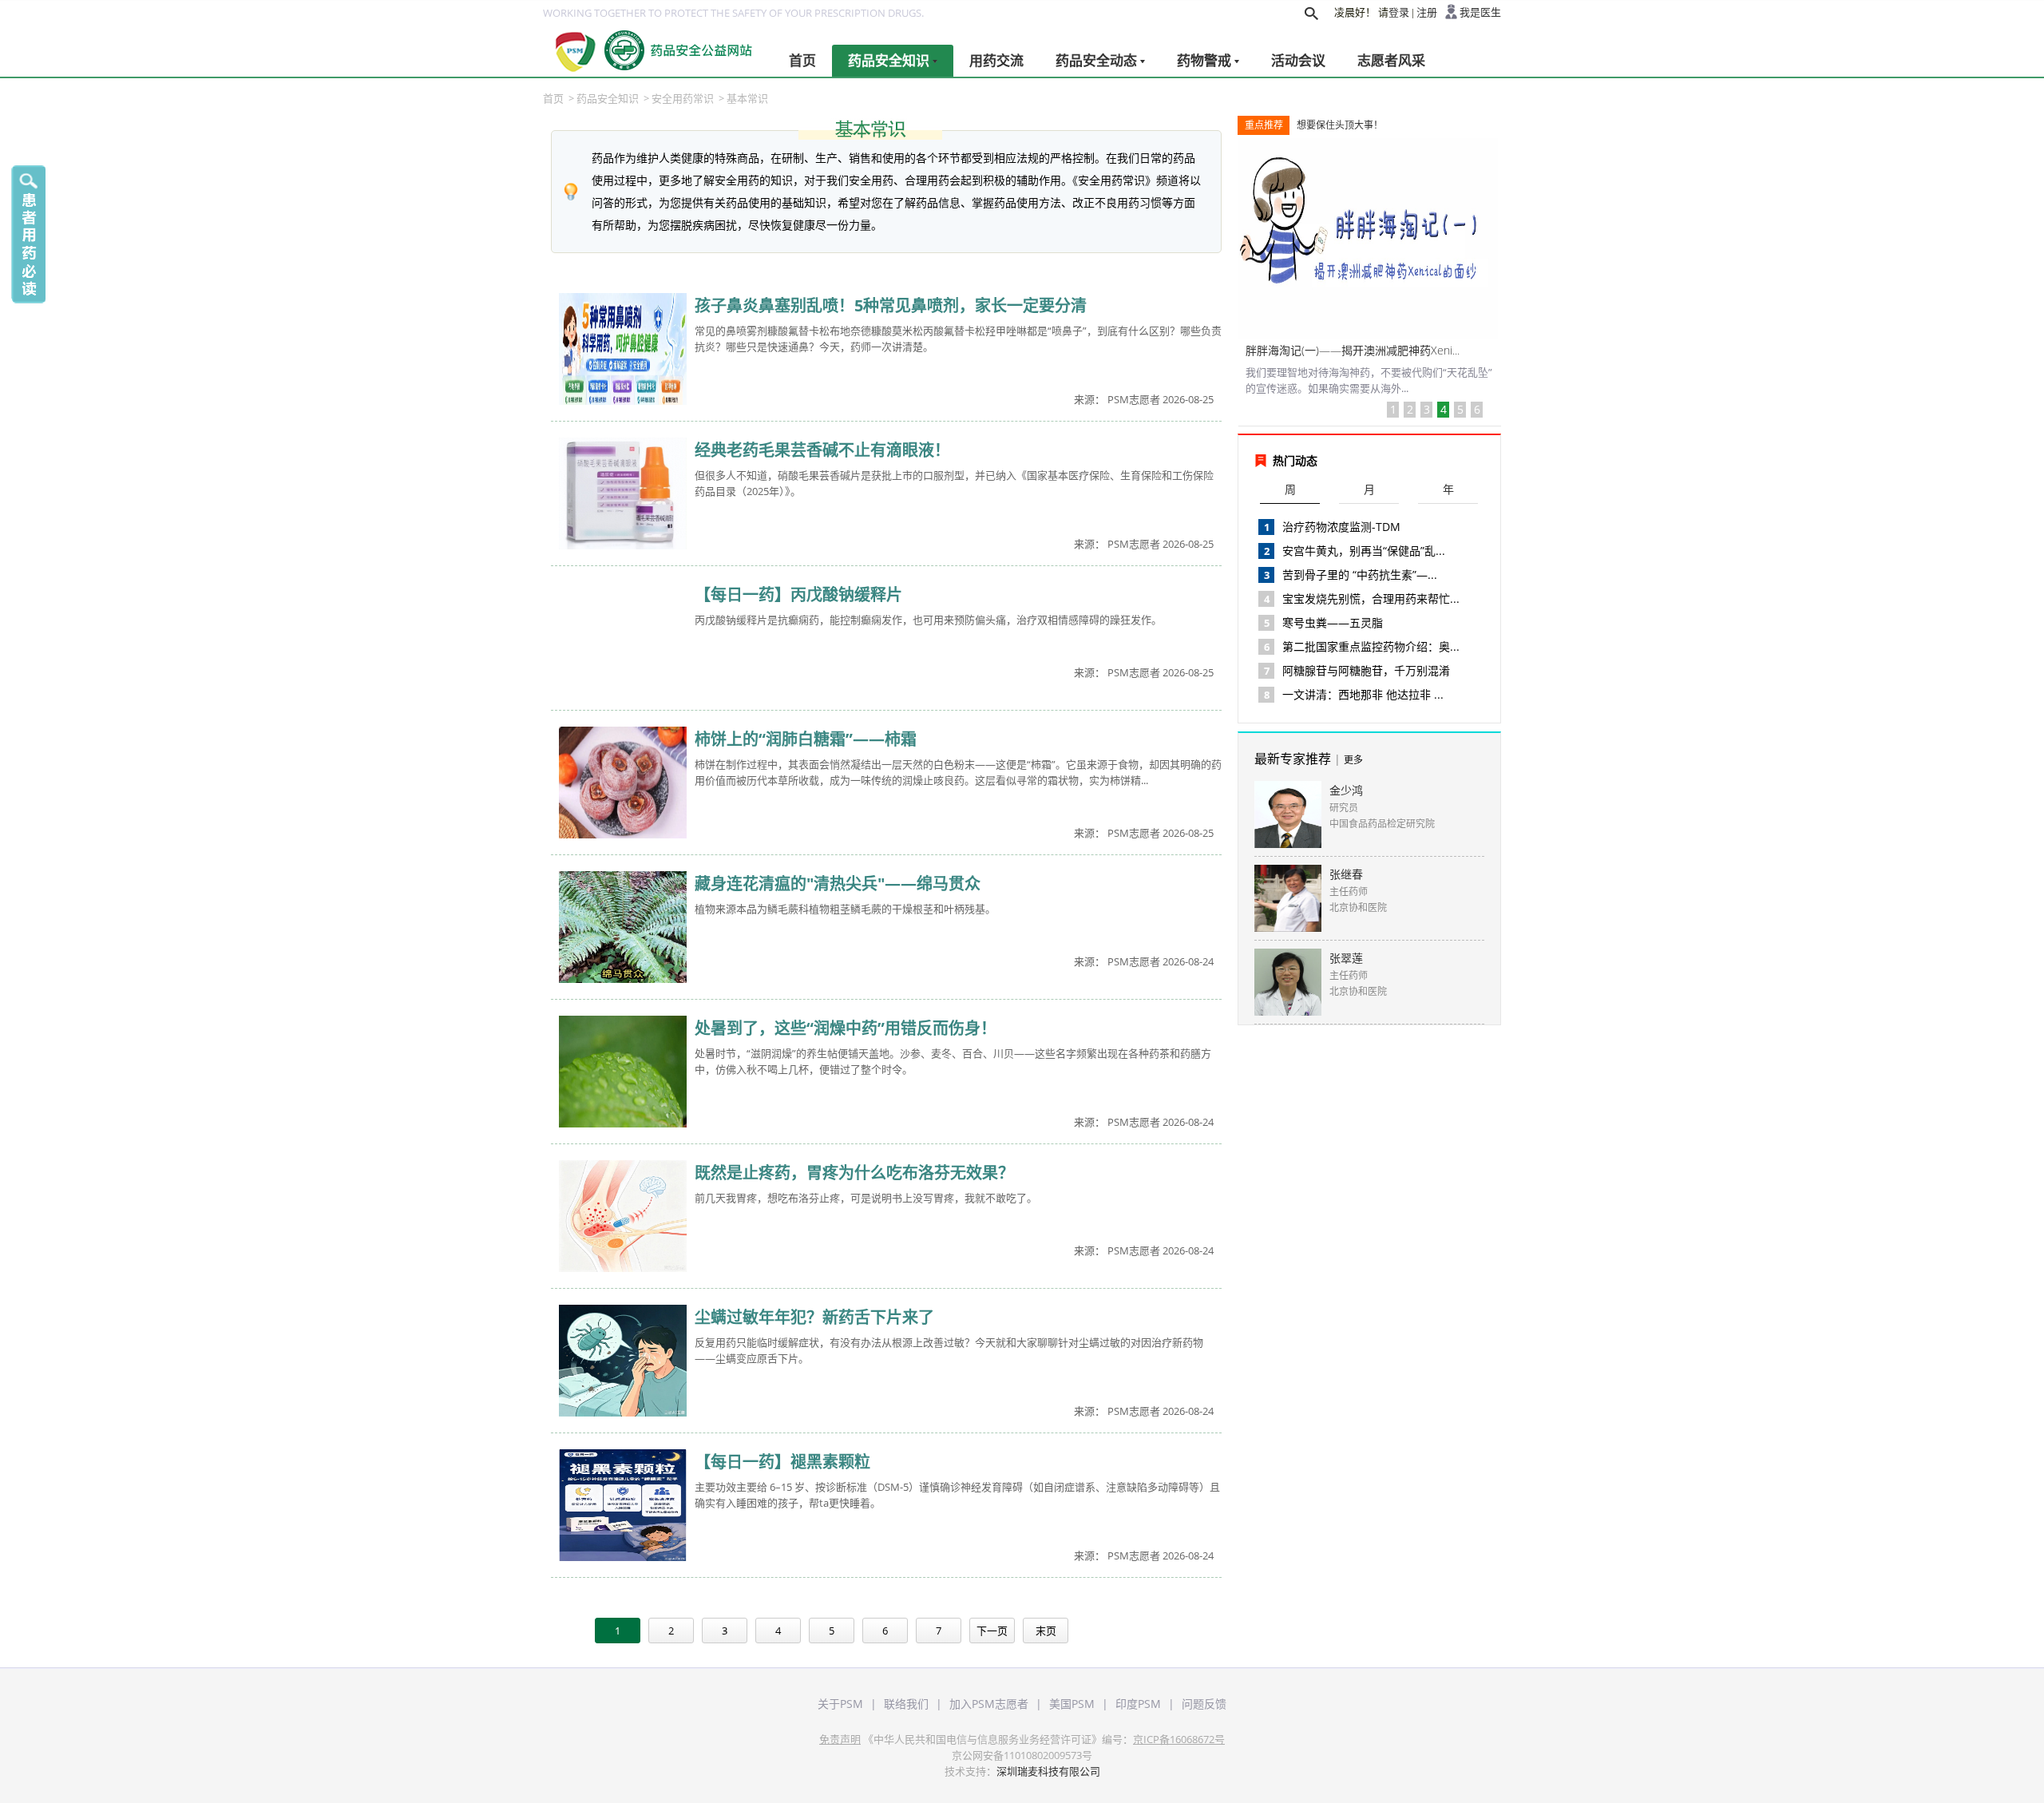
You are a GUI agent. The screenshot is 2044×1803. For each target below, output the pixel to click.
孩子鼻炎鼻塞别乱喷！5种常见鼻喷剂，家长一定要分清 (891, 305)
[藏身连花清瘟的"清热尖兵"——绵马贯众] (623, 928)
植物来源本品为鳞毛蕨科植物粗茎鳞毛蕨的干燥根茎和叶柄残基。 (845, 909)
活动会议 (1298, 60)
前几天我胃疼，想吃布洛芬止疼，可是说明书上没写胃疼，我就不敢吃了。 (866, 1198)
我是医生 (1480, 12)
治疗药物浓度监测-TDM (1341, 527)
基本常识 (747, 98)
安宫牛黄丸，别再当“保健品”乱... (1364, 551)
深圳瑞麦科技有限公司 (1048, 1771)
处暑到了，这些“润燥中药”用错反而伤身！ (846, 1028)
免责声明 (840, 1739)
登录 (1399, 12)
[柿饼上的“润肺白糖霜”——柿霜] (623, 783)
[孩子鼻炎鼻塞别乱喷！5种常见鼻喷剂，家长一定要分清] (623, 350)
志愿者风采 (1391, 60)
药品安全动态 (1096, 60)
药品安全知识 (889, 60)
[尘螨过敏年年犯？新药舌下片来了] (623, 1361)
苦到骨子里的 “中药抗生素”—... (1360, 575)
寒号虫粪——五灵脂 (1333, 622)
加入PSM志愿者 (989, 1704)
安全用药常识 (683, 98)
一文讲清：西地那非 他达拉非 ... (1363, 694)
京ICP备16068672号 (1179, 1739)
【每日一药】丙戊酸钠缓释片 (798, 594)
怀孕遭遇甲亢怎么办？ (1301, 350)
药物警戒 (1204, 60)
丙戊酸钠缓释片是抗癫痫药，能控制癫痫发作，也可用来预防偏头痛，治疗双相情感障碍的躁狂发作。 (928, 620)
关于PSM (840, 1704)
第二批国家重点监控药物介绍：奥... (1371, 646)
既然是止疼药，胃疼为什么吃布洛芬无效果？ (854, 1173)
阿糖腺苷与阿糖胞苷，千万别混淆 (1366, 670)
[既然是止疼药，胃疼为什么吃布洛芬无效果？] (623, 1217)
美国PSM (1072, 1704)
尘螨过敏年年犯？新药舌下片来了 (814, 1317)
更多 (1353, 760)
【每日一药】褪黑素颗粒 (782, 1462)
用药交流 (996, 60)
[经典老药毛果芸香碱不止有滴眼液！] (623, 494)
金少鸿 (1346, 790)
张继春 (1346, 874)
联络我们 (906, 1704)
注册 (1427, 12)
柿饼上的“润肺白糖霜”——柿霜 (806, 739)
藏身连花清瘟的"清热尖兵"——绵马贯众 (838, 884)
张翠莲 (1346, 958)
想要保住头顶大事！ (1340, 125)
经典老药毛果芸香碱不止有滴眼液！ (822, 450)
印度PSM (1138, 1704)
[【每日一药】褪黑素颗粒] (623, 1506)
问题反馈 (1204, 1704)
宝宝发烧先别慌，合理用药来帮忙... (1371, 598)
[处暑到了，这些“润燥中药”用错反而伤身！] (623, 1072)
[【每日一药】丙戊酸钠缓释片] (623, 639)
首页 (802, 60)
